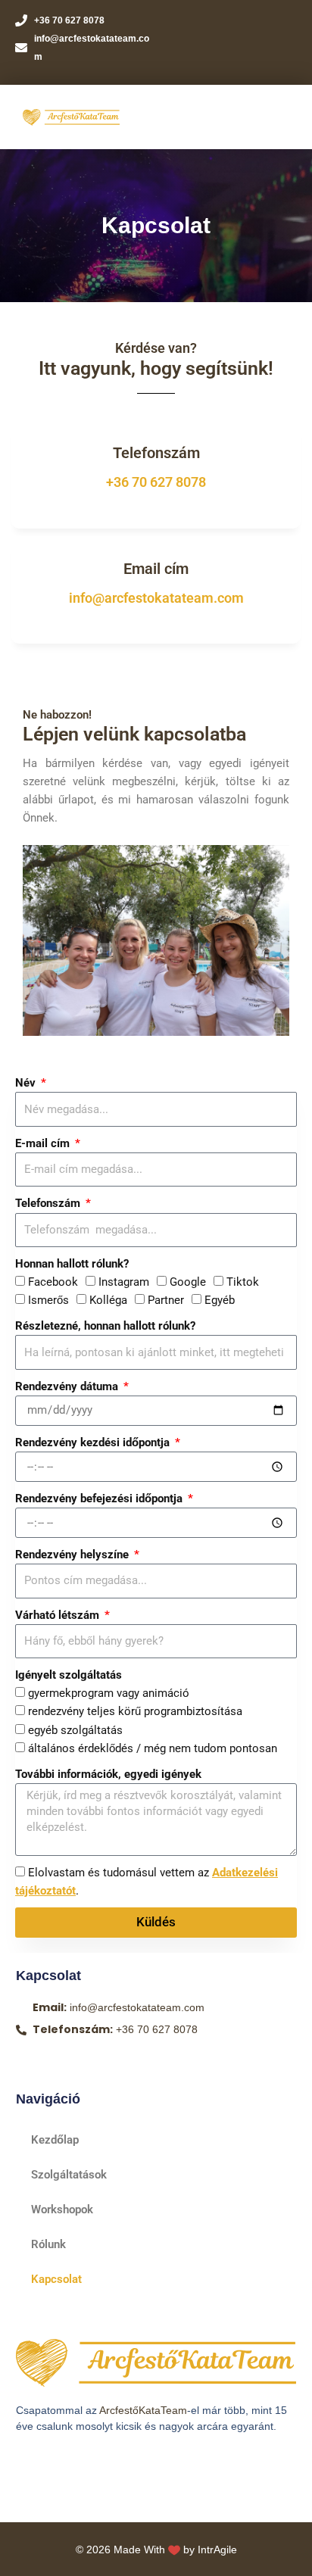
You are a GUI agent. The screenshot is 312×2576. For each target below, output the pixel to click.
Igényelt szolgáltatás (69, 1675)
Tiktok (243, 1282)
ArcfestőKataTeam (143, 2410)
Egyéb (220, 1300)
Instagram (124, 1282)
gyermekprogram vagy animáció (109, 1693)
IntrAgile (217, 2549)
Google (188, 1282)
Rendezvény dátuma (68, 1386)
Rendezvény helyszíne (73, 1555)
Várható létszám (59, 1615)
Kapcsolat (56, 2279)
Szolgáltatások (69, 2175)
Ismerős (48, 1300)
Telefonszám (49, 1203)
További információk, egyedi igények (108, 1774)
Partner (166, 1300)
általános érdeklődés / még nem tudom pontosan (153, 1748)
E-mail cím (44, 1143)
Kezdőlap (55, 2140)
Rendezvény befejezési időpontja (100, 1499)
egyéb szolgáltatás (75, 1730)
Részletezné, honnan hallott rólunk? (105, 1326)
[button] (278, 117)
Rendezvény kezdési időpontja (94, 1442)
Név (27, 1083)
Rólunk (48, 2244)
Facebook (53, 1282)
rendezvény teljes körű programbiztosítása (135, 1711)
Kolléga (108, 1300)
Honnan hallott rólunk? (72, 1264)
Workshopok (62, 2210)
